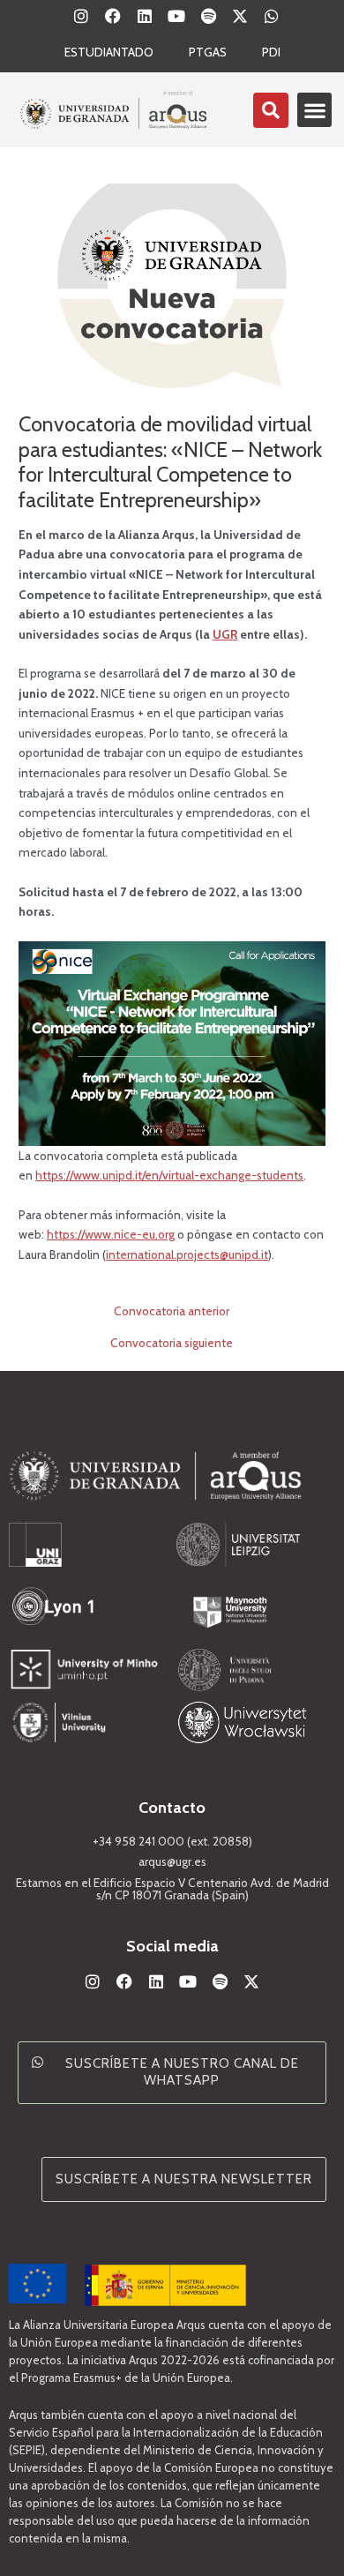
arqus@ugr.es (172, 1861)
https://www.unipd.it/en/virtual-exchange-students (169, 1175)
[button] (314, 110)
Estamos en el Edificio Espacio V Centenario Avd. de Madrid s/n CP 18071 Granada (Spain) (172, 1889)
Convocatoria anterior (172, 1312)
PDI (271, 52)
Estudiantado (109, 52)
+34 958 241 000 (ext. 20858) (172, 1841)
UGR (225, 634)
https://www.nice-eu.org (111, 1234)
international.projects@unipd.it (187, 1254)
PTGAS (208, 52)
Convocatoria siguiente (172, 1344)
